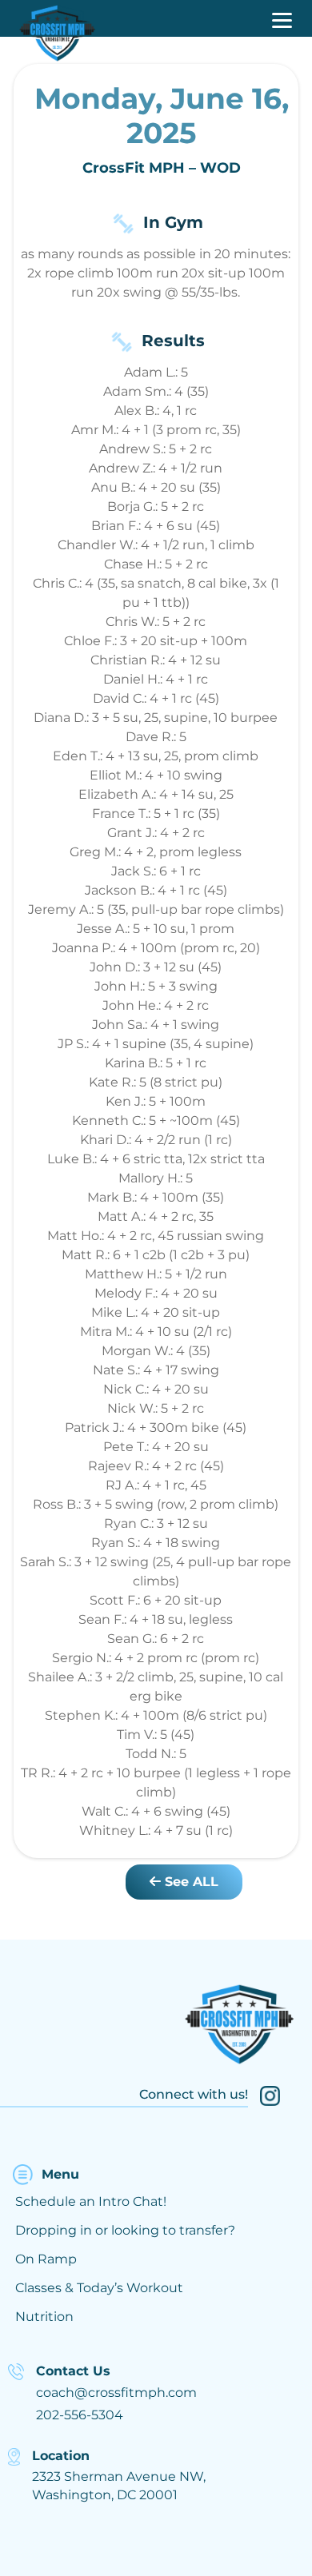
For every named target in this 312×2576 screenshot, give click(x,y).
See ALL (190, 1882)
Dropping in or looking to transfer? (125, 2230)
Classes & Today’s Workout (99, 2288)
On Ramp (46, 2259)
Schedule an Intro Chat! (91, 2201)
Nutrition (44, 2317)
